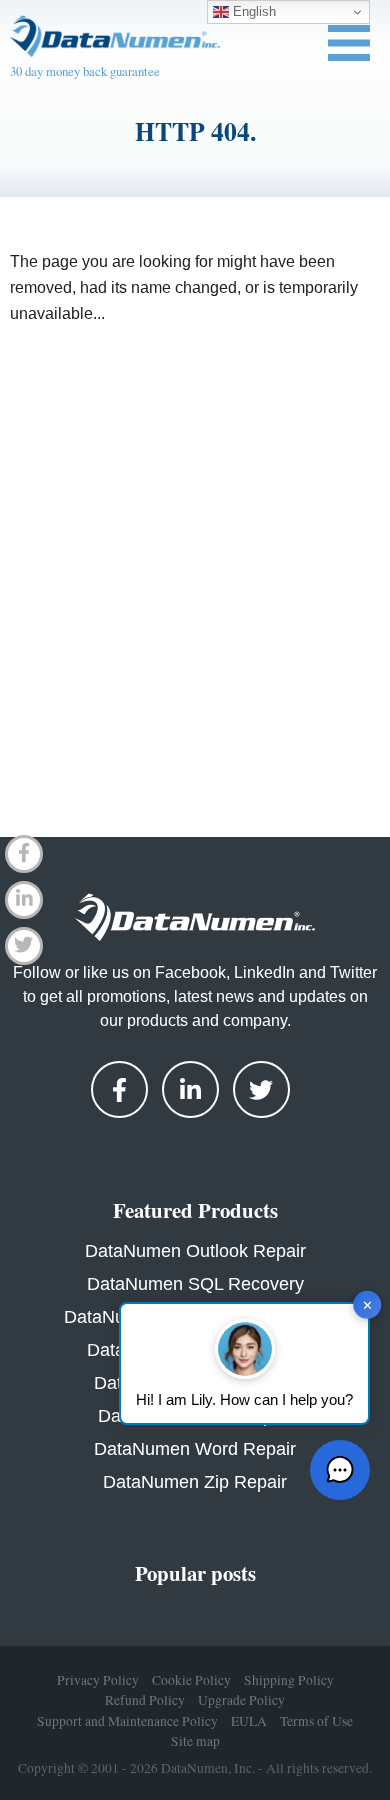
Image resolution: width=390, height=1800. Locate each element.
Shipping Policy (289, 1680)
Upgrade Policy (241, 1700)
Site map (195, 1741)
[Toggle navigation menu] (349, 43)
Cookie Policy (191, 1680)
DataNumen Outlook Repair (195, 1251)
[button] (340, 1470)
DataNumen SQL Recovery (195, 1284)
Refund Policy (145, 1700)
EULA (249, 1721)
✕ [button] (367, 1304)
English (252, 11)
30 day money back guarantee (85, 71)
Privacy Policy (98, 1680)
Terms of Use (316, 1721)
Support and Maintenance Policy (127, 1721)
